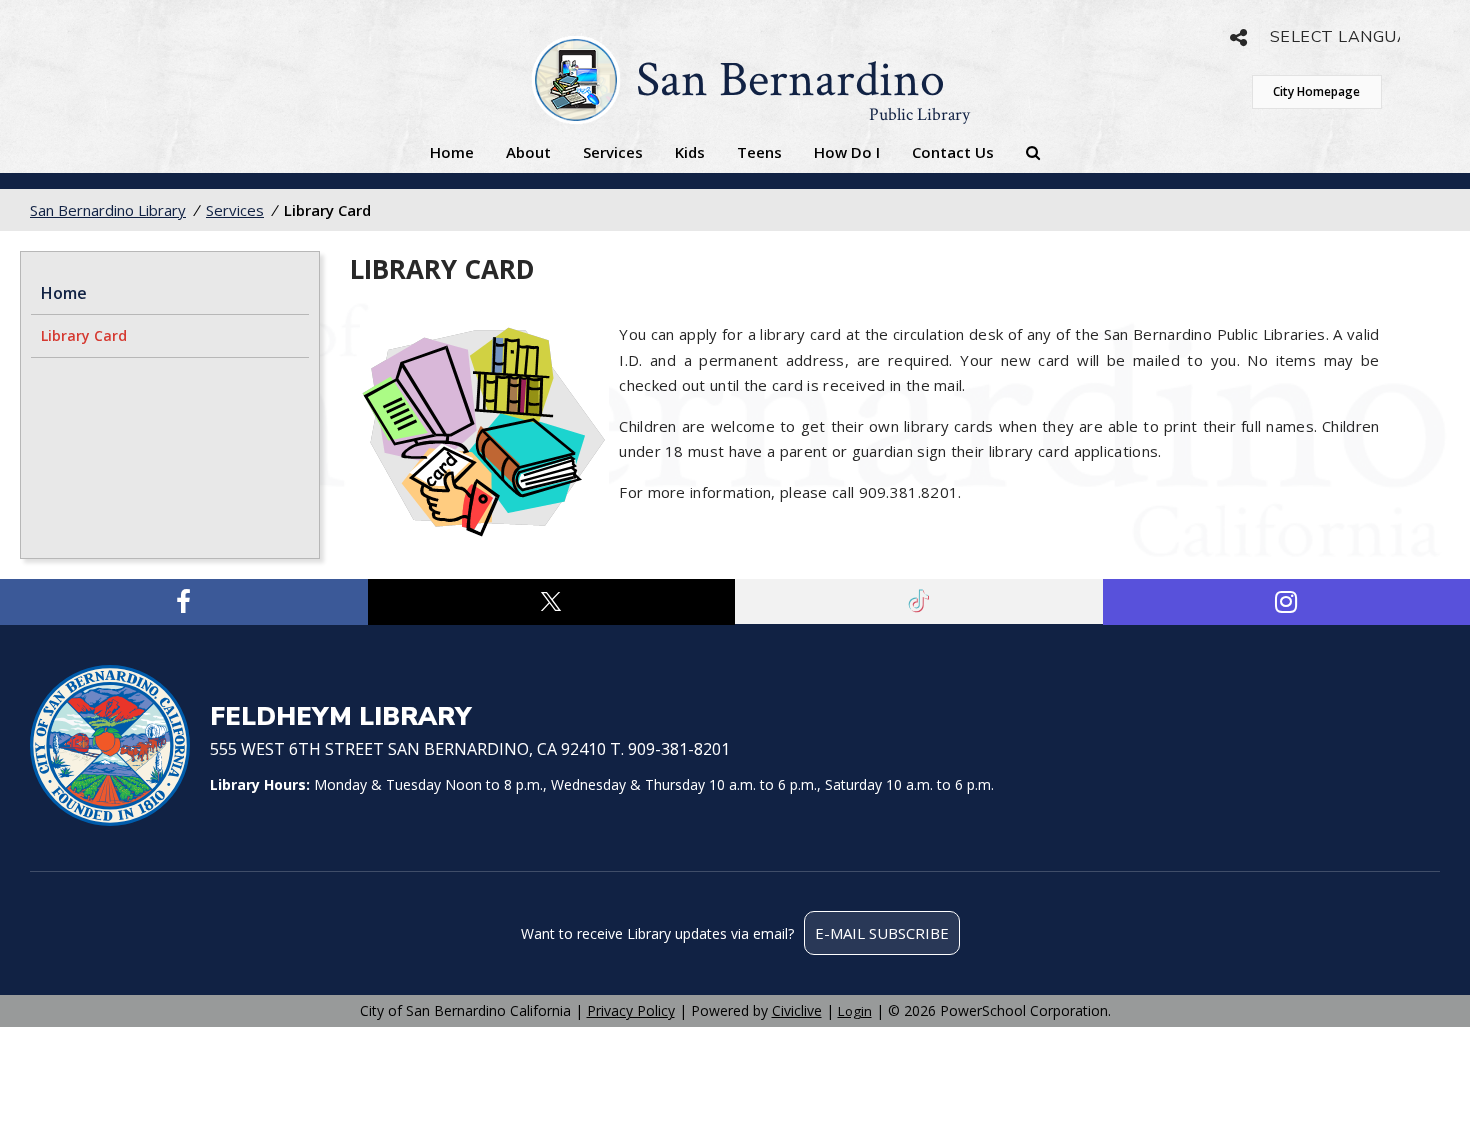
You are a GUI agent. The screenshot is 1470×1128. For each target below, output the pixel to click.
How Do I (847, 152)
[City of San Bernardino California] (110, 748)
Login (855, 1011)
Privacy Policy (631, 1010)
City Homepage (1316, 91)
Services (613, 152)
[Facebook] (184, 602)
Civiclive (797, 1010)
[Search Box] (1033, 152)
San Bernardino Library (108, 210)
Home (452, 152)
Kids (690, 152)
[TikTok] (919, 601)
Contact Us (953, 152)
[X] (552, 602)
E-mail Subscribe (882, 933)
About (528, 152)
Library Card (84, 335)
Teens (759, 152)
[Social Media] (1238, 37)
